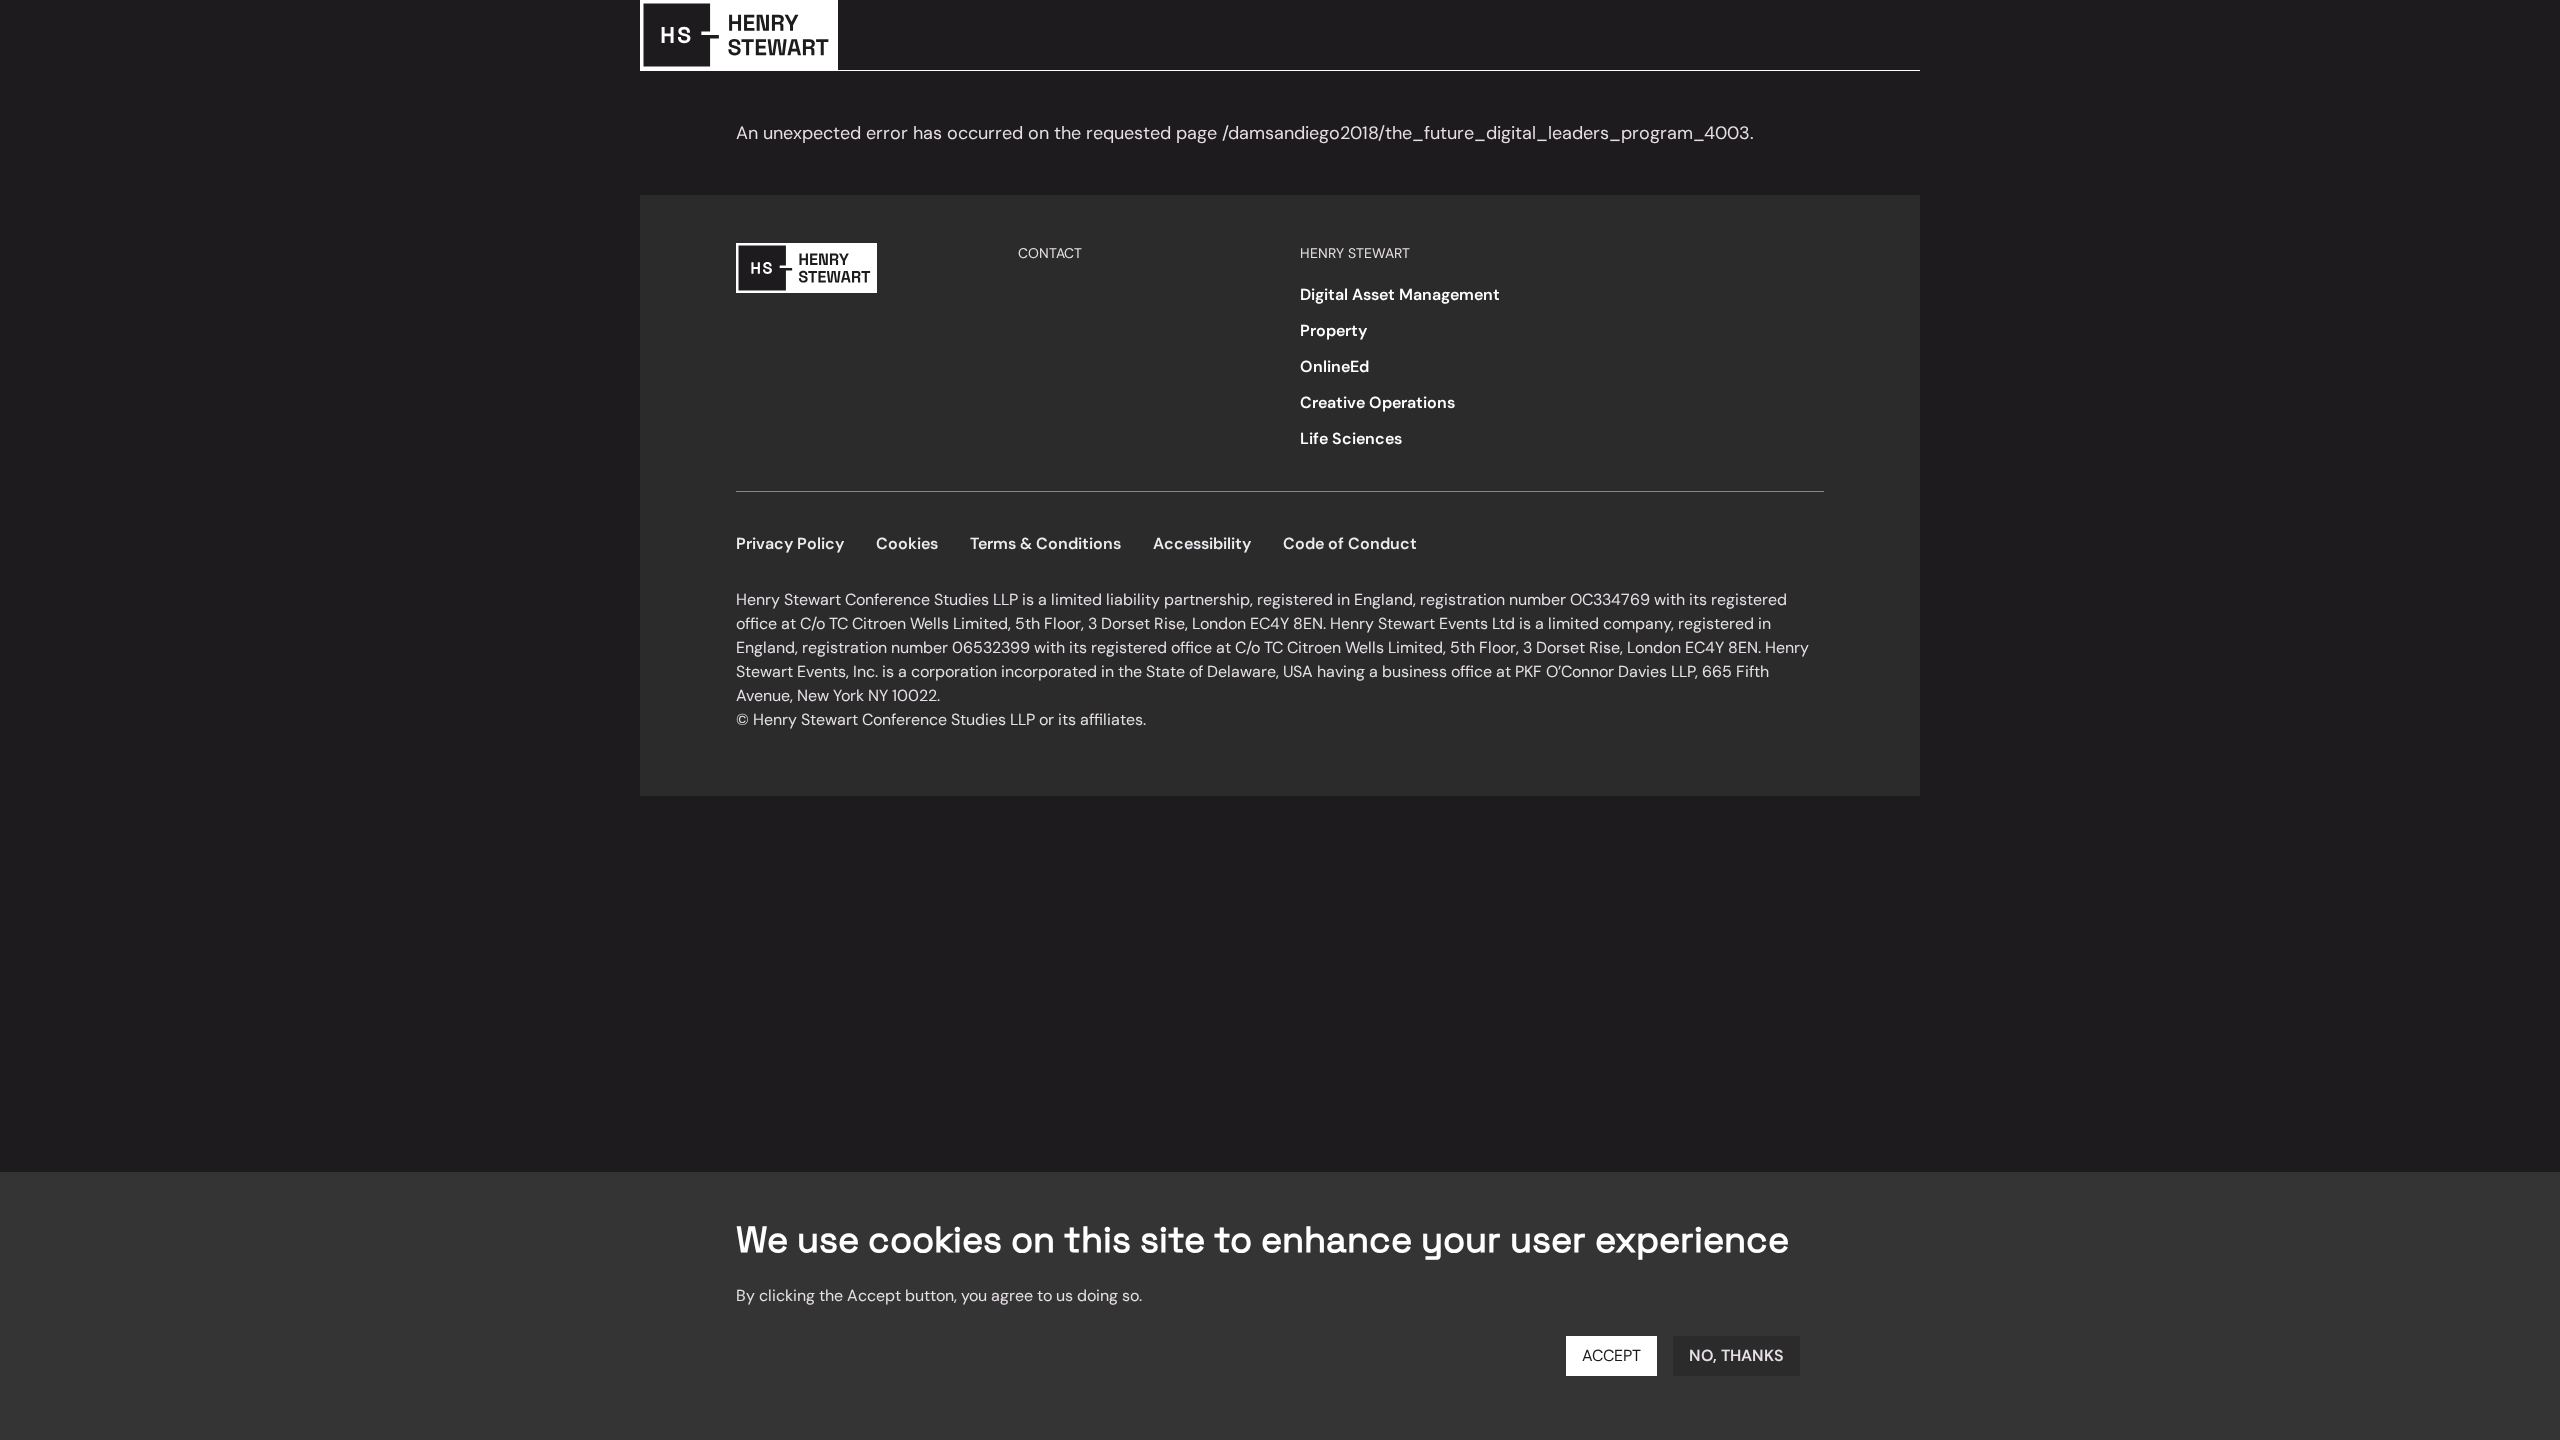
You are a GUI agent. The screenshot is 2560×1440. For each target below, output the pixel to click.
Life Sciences (1351, 438)
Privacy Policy (790, 543)
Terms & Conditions (1045, 543)
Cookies (907, 543)
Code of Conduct (1350, 543)
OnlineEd (1334, 366)
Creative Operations (1377, 402)
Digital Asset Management (1400, 294)
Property (1333, 330)
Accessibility (1202, 543)
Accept (1611, 1355)
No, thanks (1736, 1355)
